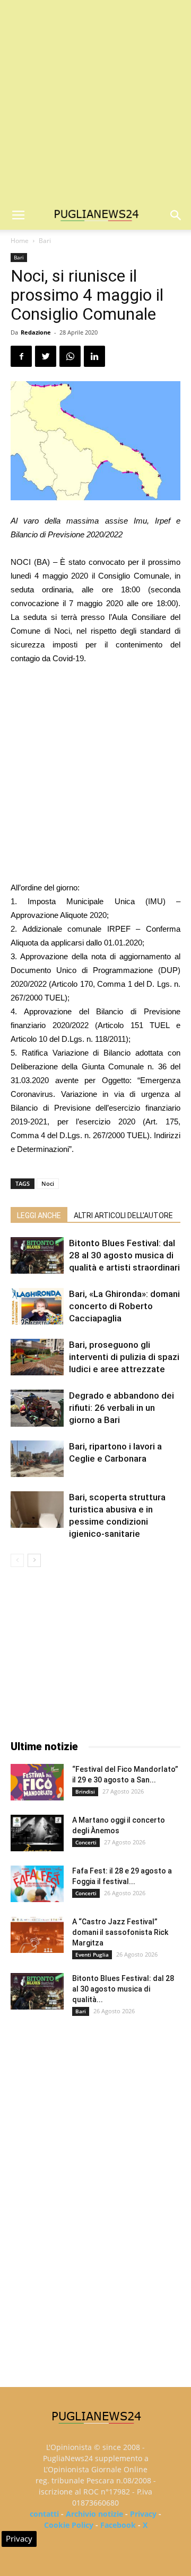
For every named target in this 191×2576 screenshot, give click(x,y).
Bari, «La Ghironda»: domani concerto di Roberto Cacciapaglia (124, 1306)
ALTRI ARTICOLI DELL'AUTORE (123, 1215)
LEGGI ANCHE (39, 1215)
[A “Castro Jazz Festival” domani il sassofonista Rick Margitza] (37, 1935)
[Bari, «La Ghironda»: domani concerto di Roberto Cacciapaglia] (37, 1306)
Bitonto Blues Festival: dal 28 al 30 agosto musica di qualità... (123, 1989)
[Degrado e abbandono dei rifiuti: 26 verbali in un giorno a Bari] (37, 1408)
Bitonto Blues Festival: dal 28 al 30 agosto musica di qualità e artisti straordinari (124, 1255)
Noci (48, 1183)
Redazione (36, 332)
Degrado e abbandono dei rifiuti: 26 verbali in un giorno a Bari (121, 1408)
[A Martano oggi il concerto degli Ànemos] (37, 1833)
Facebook (118, 2525)
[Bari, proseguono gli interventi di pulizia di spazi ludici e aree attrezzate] (37, 1357)
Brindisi (85, 1791)
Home (20, 241)
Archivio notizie (94, 2514)
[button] (176, 215)
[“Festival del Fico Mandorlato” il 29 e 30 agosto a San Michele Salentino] (37, 1782)
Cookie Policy (69, 2525)
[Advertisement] (95, 101)
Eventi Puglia (92, 1954)
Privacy (143, 2514)
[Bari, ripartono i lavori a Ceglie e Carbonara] (37, 1459)
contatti (44, 2514)
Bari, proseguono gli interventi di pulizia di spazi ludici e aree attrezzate (124, 1357)
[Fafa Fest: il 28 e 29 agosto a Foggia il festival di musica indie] (37, 1884)
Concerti (86, 1842)
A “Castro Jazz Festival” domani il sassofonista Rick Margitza (120, 1932)
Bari (45, 241)
